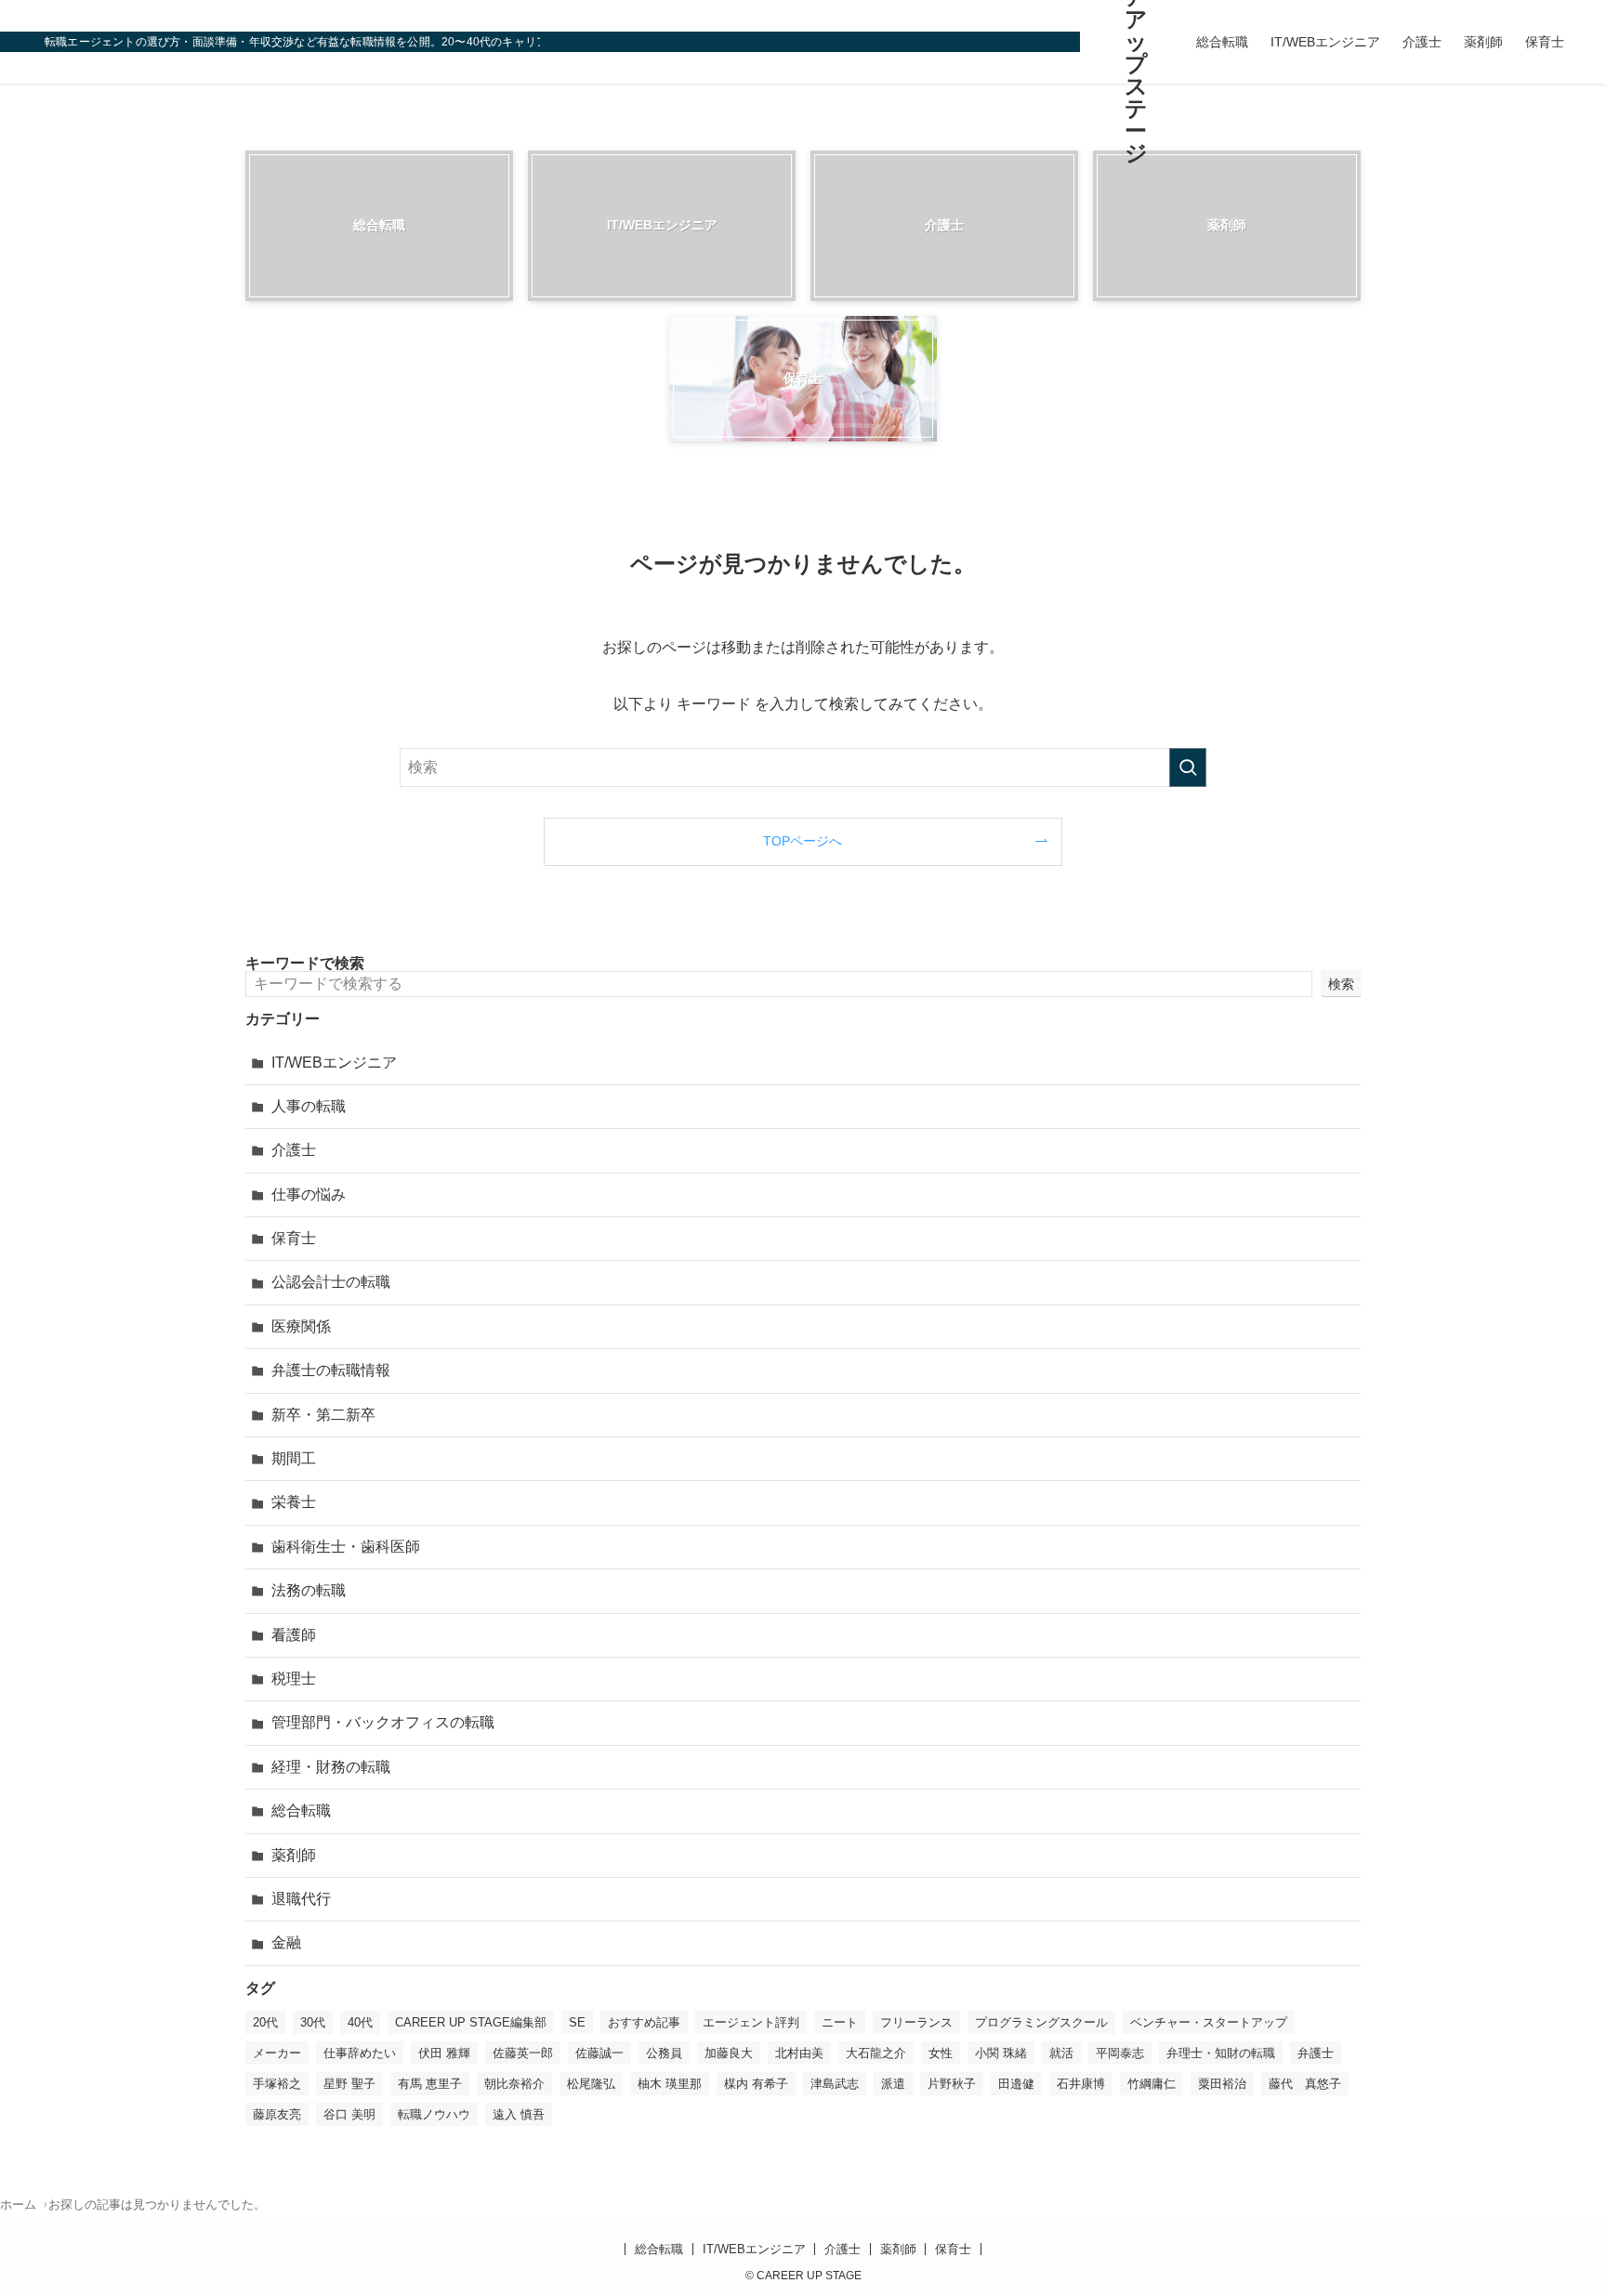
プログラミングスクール (1041, 2022)
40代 (360, 2022)
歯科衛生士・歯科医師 (346, 1547)
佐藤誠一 (599, 2053)
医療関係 (301, 1326)
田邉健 (1016, 2084)
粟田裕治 (1222, 2084)
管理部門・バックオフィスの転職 (383, 1722)
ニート (840, 2022)
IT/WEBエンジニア (334, 1063)
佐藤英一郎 (523, 2053)
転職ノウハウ (434, 2114)
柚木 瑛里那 (670, 2084)
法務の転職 (309, 1590)
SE (577, 2022)
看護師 (294, 1635)
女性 (941, 2053)
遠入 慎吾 (519, 2114)
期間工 (294, 1458)
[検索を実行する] (1188, 768)
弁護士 (1316, 2053)
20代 (265, 2022)
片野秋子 (952, 2084)
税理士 (294, 1679)
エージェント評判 (751, 2022)
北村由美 (799, 2053)
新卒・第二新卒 (323, 1415)
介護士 (294, 1150)
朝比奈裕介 (514, 2084)
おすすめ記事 (644, 2022)
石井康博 (1081, 2084)
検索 (1341, 984)
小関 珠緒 (1001, 2053)
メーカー (277, 2053)
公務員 (664, 2053)
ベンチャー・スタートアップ (1209, 2022)
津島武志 (835, 2084)
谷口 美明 (349, 2114)
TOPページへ (803, 841)
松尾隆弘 (591, 2084)
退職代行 (301, 1899)
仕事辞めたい (360, 2053)
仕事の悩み (309, 1194)
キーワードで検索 (305, 963)
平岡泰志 (1120, 2053)
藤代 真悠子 (1305, 2084)
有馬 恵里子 (430, 2084)
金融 (286, 1942)
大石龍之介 (876, 2053)
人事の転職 (309, 1106)
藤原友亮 (277, 2114)
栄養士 (294, 1502)
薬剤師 (294, 1855)
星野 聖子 (349, 2084)
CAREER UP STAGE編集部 (471, 2022)
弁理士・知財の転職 (1221, 2053)
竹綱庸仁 (1152, 2084)
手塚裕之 (277, 2084)
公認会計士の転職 (331, 1282)
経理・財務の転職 (331, 1767)
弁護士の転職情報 (331, 1370)
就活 (1061, 2053)
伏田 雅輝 (444, 2053)
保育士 (294, 1238)
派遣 (893, 2084)
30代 (313, 2022)
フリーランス (916, 2022)
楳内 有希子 (756, 2084)
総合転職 (301, 1811)
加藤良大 (729, 2053)
